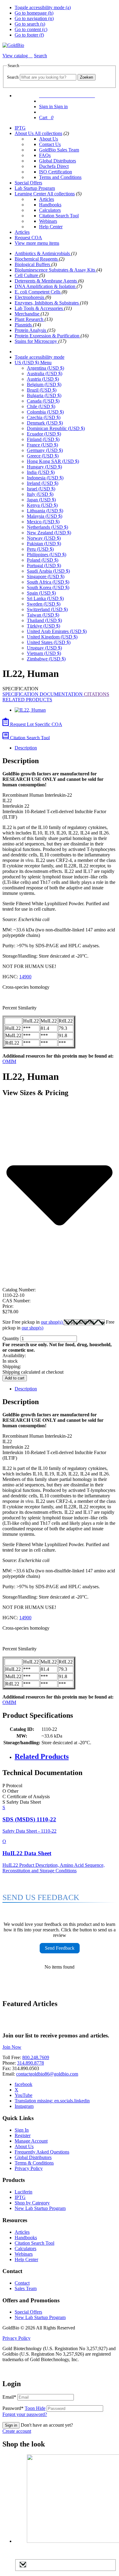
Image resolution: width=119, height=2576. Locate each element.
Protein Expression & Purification (48, 336)
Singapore (46, 576)
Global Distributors (58, 161)
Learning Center (31, 194)
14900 (25, 977)
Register (23, 2135)
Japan (41, 500)
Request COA (28, 238)
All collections (48, 133)
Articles (47, 199)
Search (13, 77)
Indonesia (45, 478)
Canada (43, 401)
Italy (40, 494)
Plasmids (24, 325)
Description (26, 748)
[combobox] (48, 77)
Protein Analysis (31, 330)
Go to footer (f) (29, 35)
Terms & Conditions (34, 2163)
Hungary (44, 467)
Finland (43, 439)
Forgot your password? (25, 2414)
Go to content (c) (31, 29)
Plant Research (30, 319)
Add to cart (15, 1378)
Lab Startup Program (35, 188)
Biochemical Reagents (37, 259)
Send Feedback (60, 1948)
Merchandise (28, 314)
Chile (41, 406)
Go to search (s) (30, 24)
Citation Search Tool (59, 216)
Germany (45, 450)
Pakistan (44, 544)
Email (9, 2397)
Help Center (51, 227)
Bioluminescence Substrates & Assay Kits (56, 270)
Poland (43, 560)
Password (24, 2408)
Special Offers (28, 183)
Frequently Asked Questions (42, 2152)
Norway (44, 538)
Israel (41, 489)
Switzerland (47, 609)
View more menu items (37, 243)
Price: (8, 1306)
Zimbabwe (46, 659)
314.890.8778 (31, 2063)
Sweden (44, 604)
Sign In (22, 2130)
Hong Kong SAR (53, 461)
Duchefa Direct (54, 166)
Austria (43, 379)
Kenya (42, 505)
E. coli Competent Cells (38, 292)
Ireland (43, 483)
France (42, 445)
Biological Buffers (33, 264)
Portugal (44, 566)
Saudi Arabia (48, 571)
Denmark (45, 423)
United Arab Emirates (57, 631)
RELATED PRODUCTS (27, 700)
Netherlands (47, 527)
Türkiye (43, 626)
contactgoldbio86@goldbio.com (47, 2074)
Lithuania (45, 511)
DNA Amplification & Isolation (46, 286)
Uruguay (44, 648)
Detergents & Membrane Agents (46, 281)
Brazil (42, 390)
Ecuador (44, 434)
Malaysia (45, 516)
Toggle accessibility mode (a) (43, 7)
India (41, 472)
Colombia (45, 412)
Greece (43, 456)
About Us (25, 133)
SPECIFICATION (21, 694)
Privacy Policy (29, 2168)
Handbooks (50, 205)
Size (33, 1322)
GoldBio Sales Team (59, 150)
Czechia (44, 417)
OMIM (9, 1061)
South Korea (48, 587)
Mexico (43, 522)
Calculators (50, 210)
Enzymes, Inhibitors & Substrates (47, 303)
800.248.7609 (36, 2057)
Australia (45, 374)
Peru (40, 549)
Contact (22, 2283)
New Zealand (49, 533)
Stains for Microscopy (36, 341)
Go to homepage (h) (34, 13)
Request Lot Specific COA (36, 724)
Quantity (11, 1338)
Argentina (45, 368)
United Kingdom (52, 637)
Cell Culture (27, 275)
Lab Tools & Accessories (39, 308)
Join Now (12, 2047)
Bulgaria (44, 395)
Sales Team (26, 2288)
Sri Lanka (45, 598)
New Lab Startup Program (40, 2208)
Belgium (44, 384)
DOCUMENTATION (62, 694)
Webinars (48, 221)
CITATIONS (97, 694)
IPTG (20, 128)
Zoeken (87, 77)
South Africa (48, 582)
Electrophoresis (30, 297)
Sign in (11, 2425)
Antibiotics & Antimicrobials (43, 253)
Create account (17, 2431)
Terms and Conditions (60, 177)
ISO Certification (56, 172)
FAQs (45, 155)
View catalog (16, 56)
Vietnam (44, 653)
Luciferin (23, 2192)
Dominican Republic (56, 428)
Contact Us (50, 144)
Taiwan (43, 615)
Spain (41, 593)
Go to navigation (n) (34, 18)
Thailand (44, 620)
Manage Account (31, 2141)
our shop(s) (52, 1322)
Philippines (47, 555)
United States (49, 642)
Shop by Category (32, 2203)
